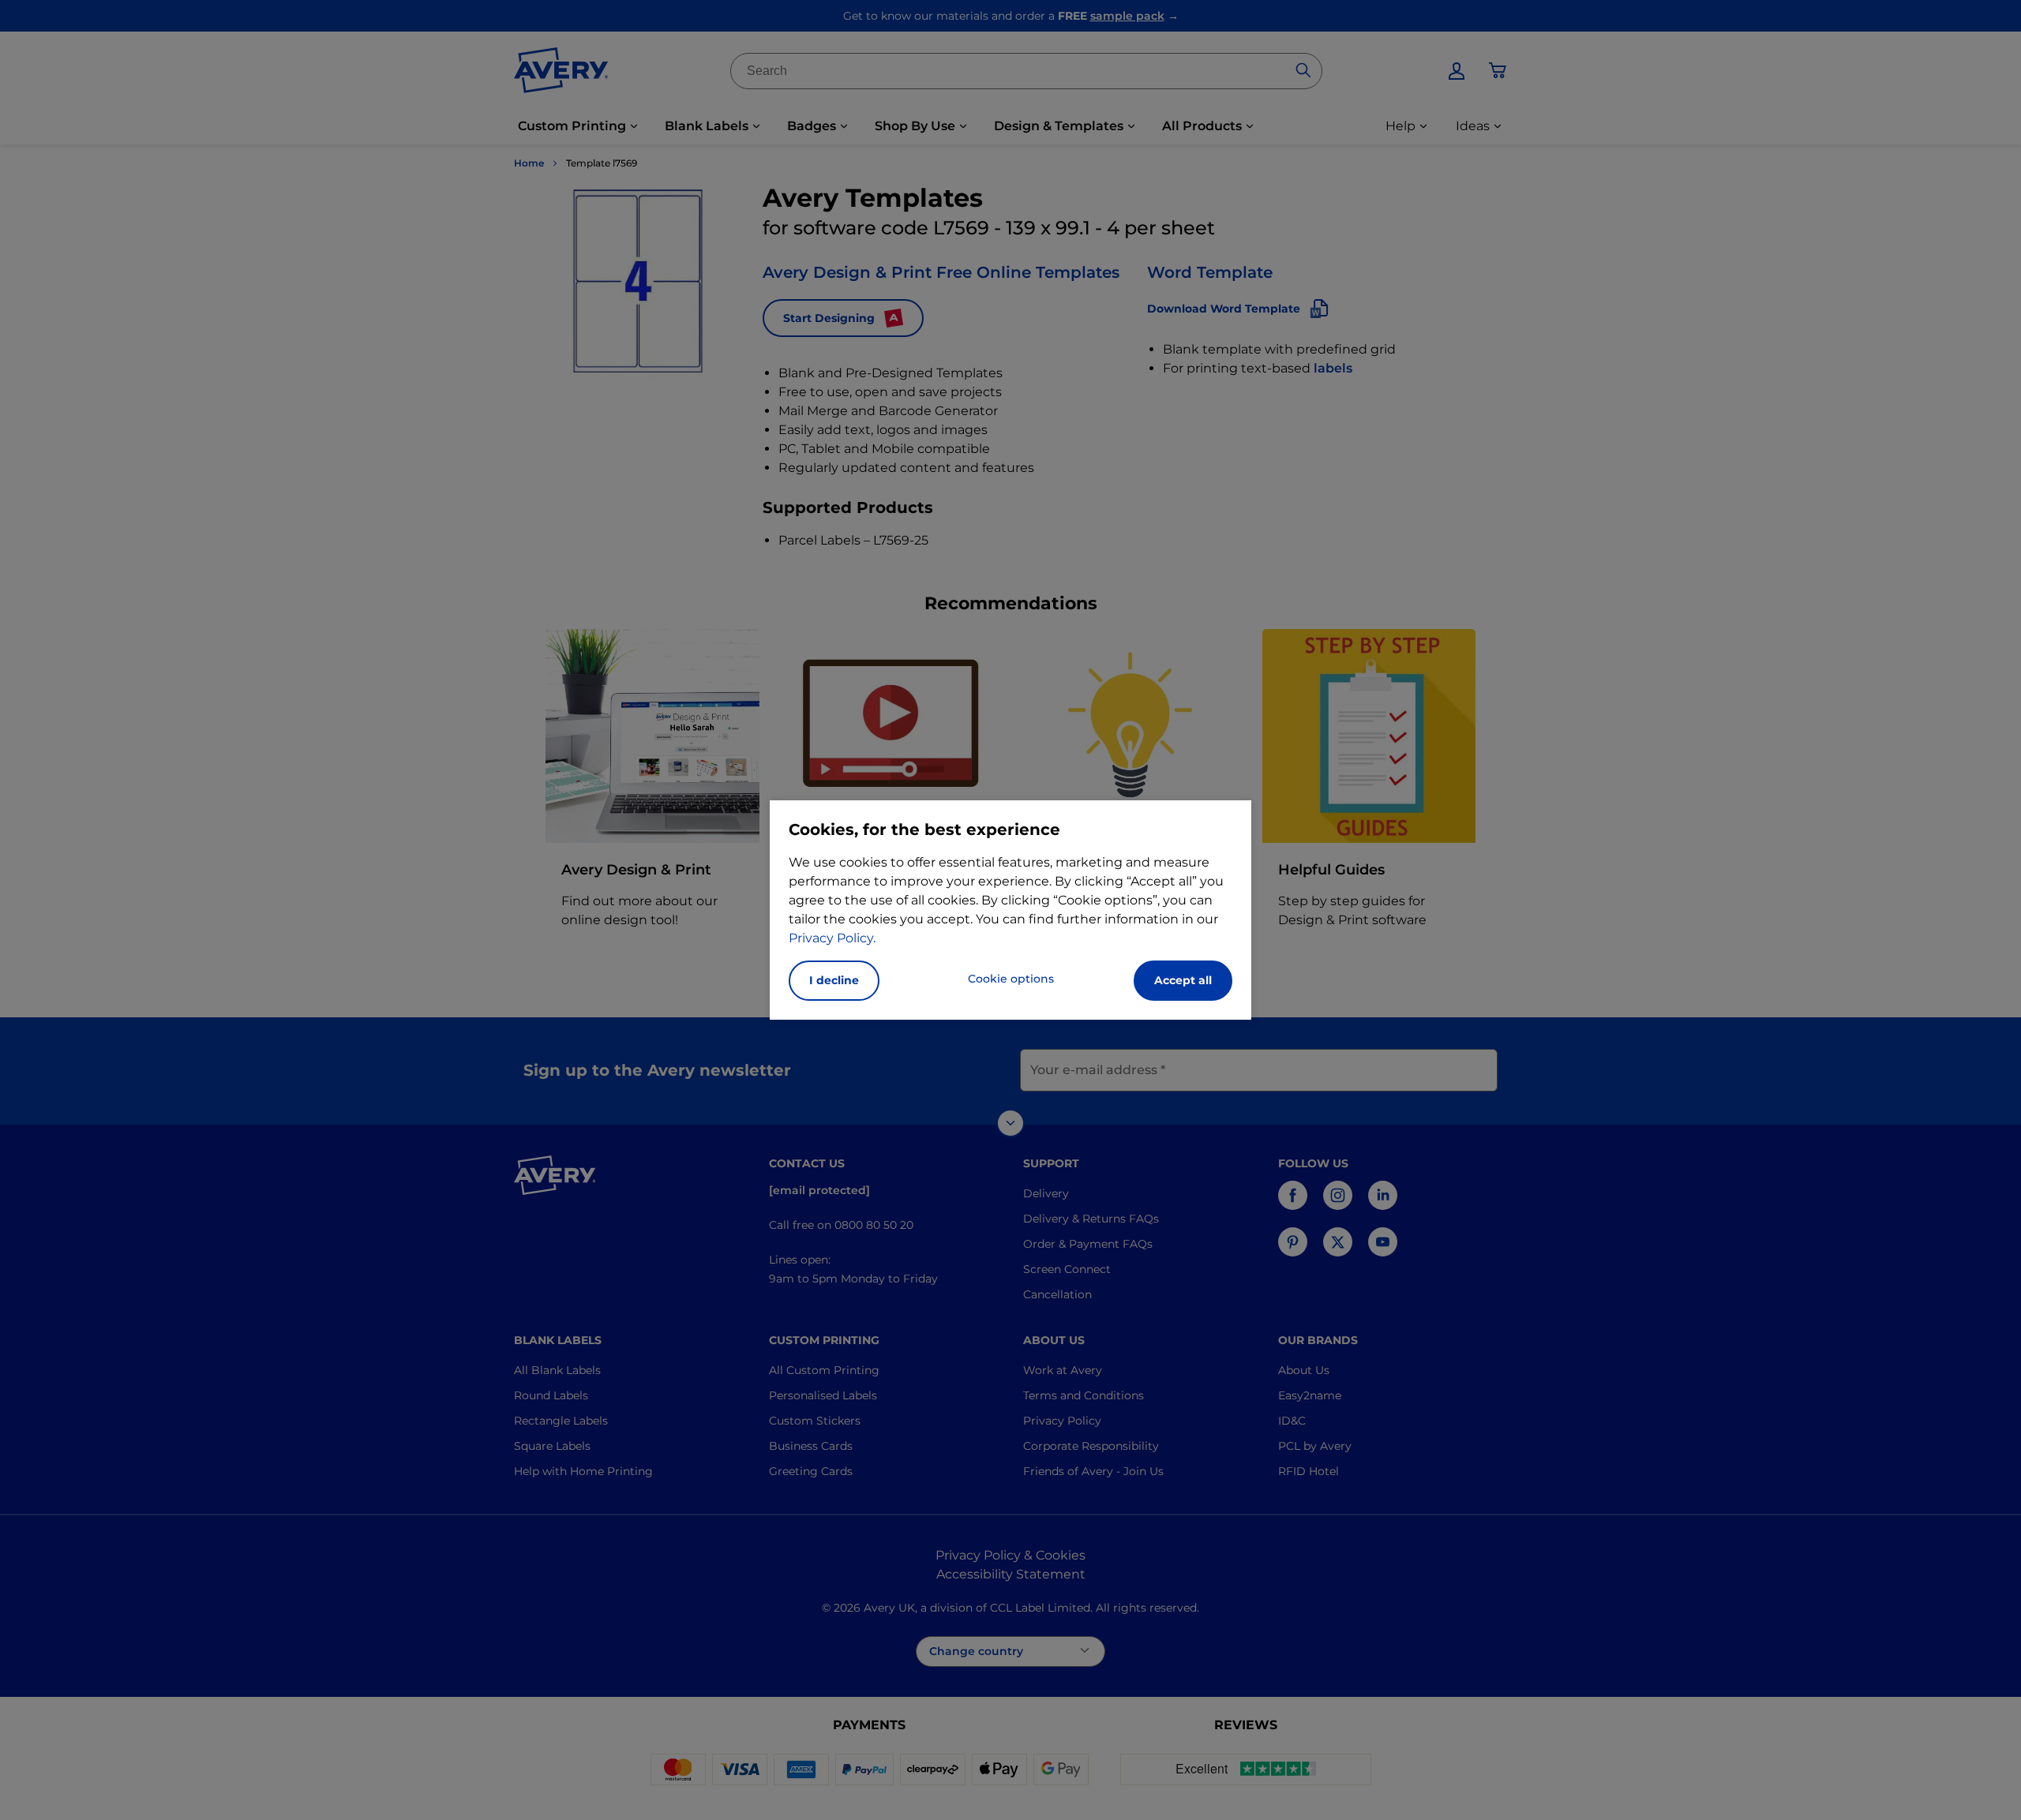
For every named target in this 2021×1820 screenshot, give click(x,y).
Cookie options (1011, 979)
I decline (834, 980)
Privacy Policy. (832, 938)
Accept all (1183, 980)
